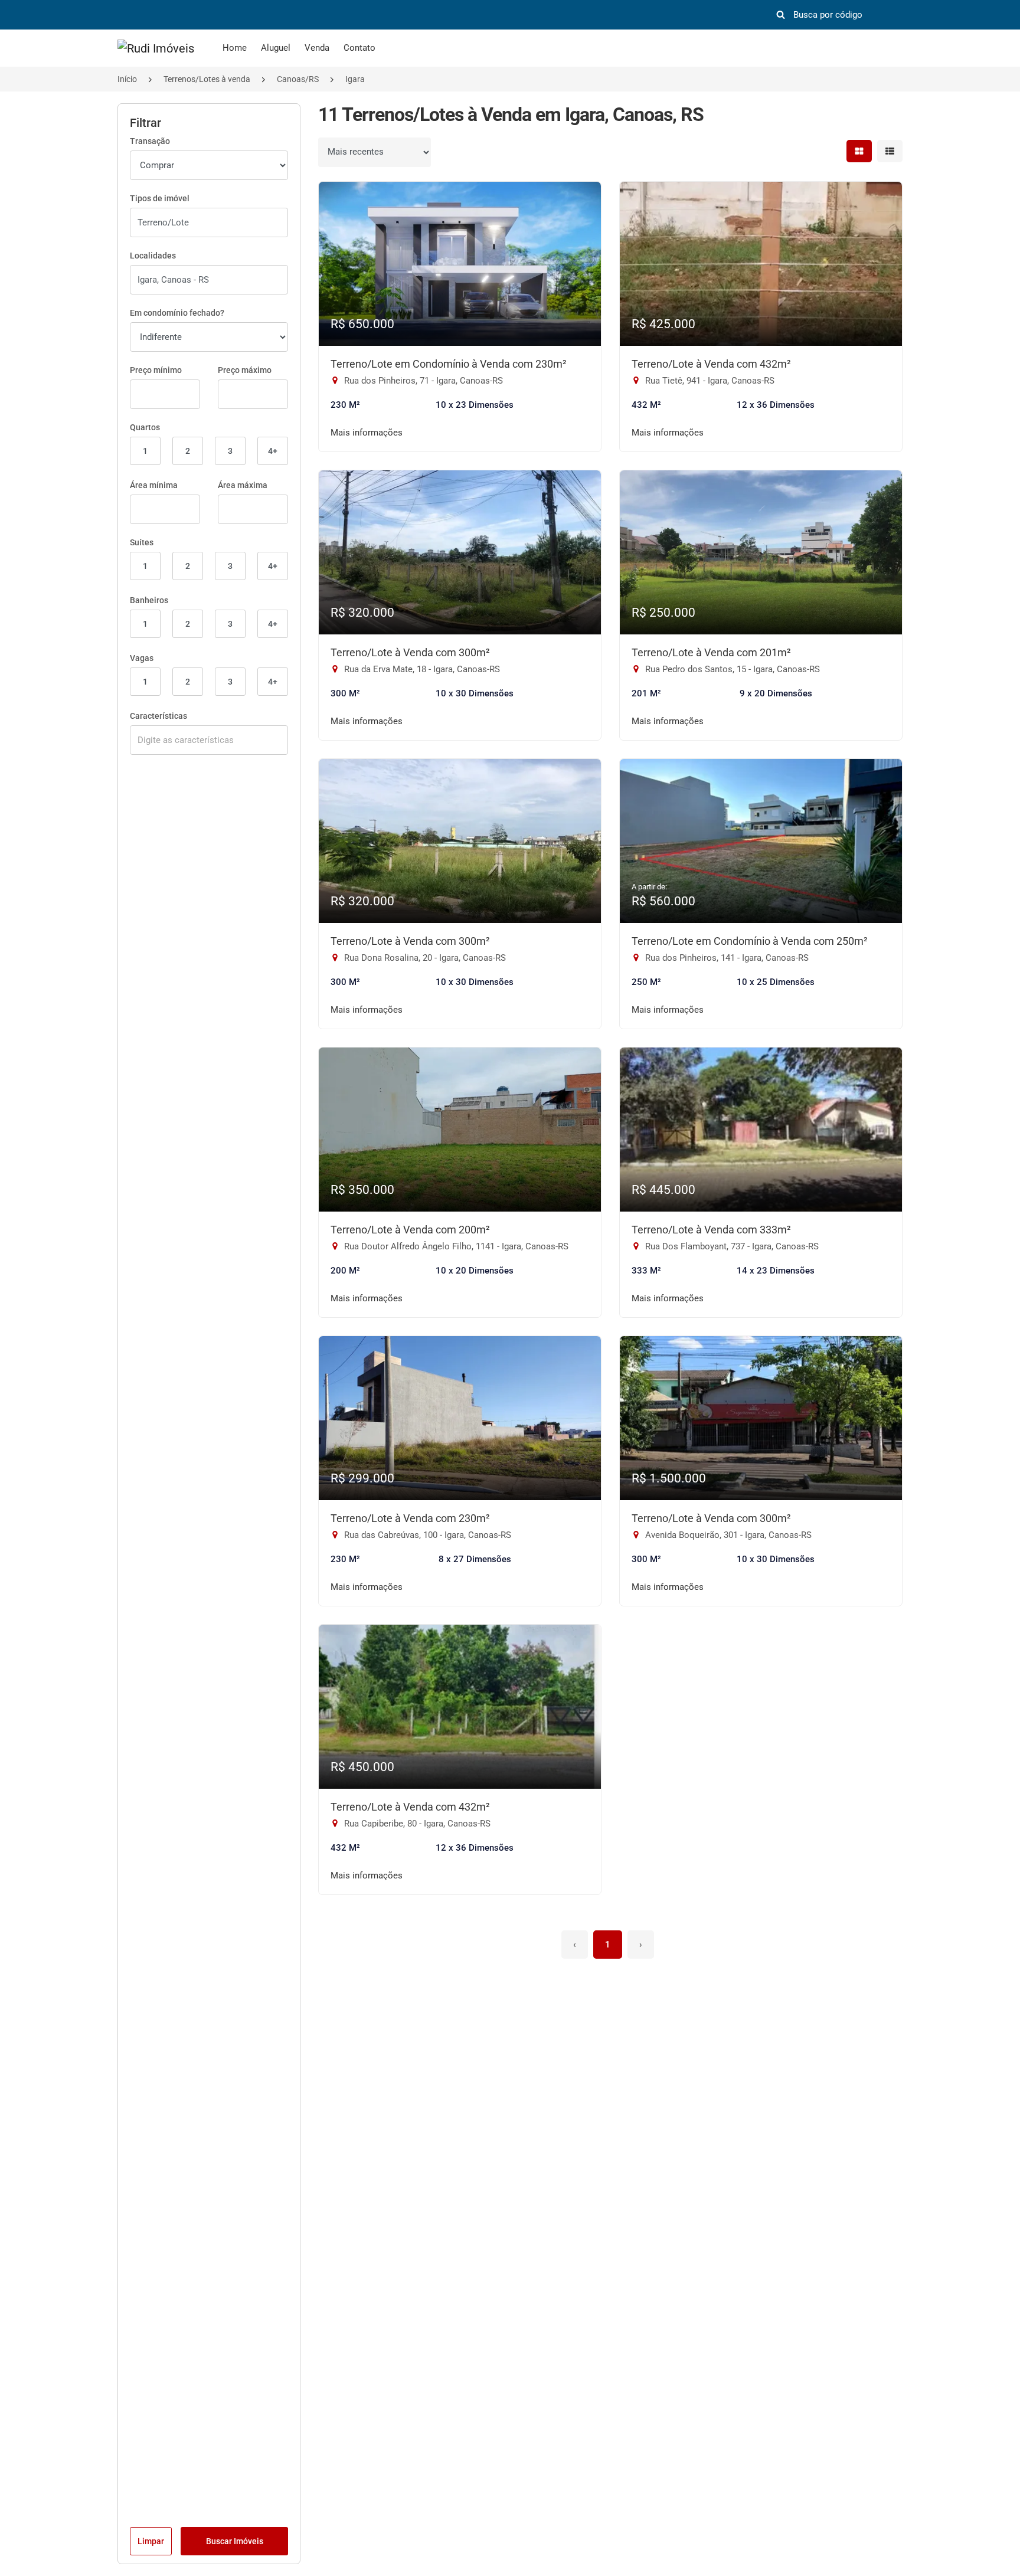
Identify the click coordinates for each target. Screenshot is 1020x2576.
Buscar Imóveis (235, 2541)
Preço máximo (245, 370)
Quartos (145, 427)
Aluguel (276, 48)
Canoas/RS (298, 79)
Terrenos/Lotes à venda (207, 79)
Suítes (142, 542)
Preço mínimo (156, 370)
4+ (273, 451)
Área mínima (154, 485)
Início (127, 79)
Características (158, 716)
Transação (150, 141)
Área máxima (243, 485)
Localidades (153, 256)
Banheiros (149, 600)
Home (235, 48)
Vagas (142, 658)
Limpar (151, 2541)
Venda (317, 48)
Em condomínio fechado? (177, 313)
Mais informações (367, 433)
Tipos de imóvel (160, 198)
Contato (359, 48)
